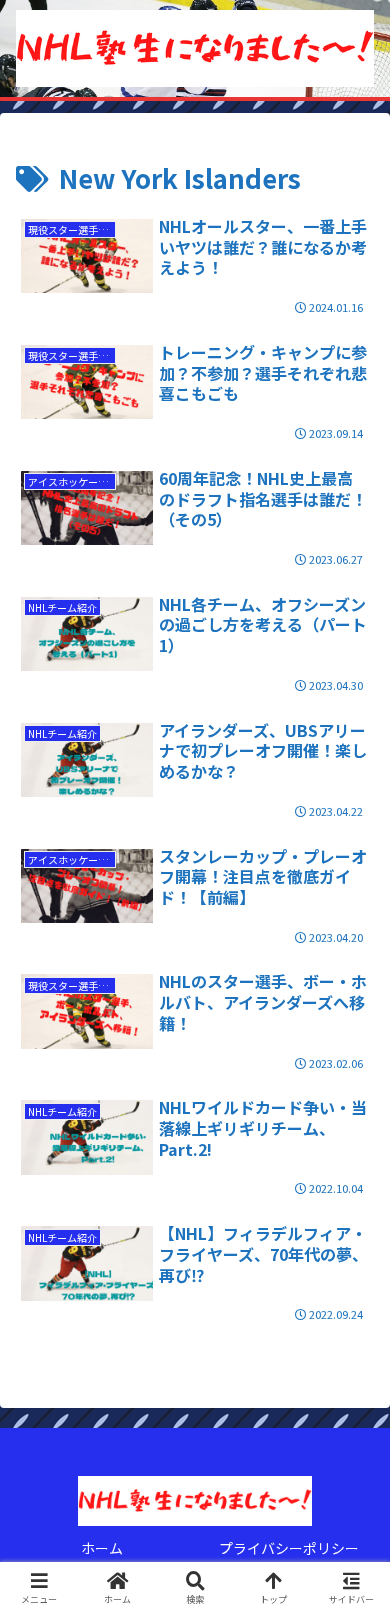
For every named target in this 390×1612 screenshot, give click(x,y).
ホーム (102, 1548)
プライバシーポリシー (289, 1548)
